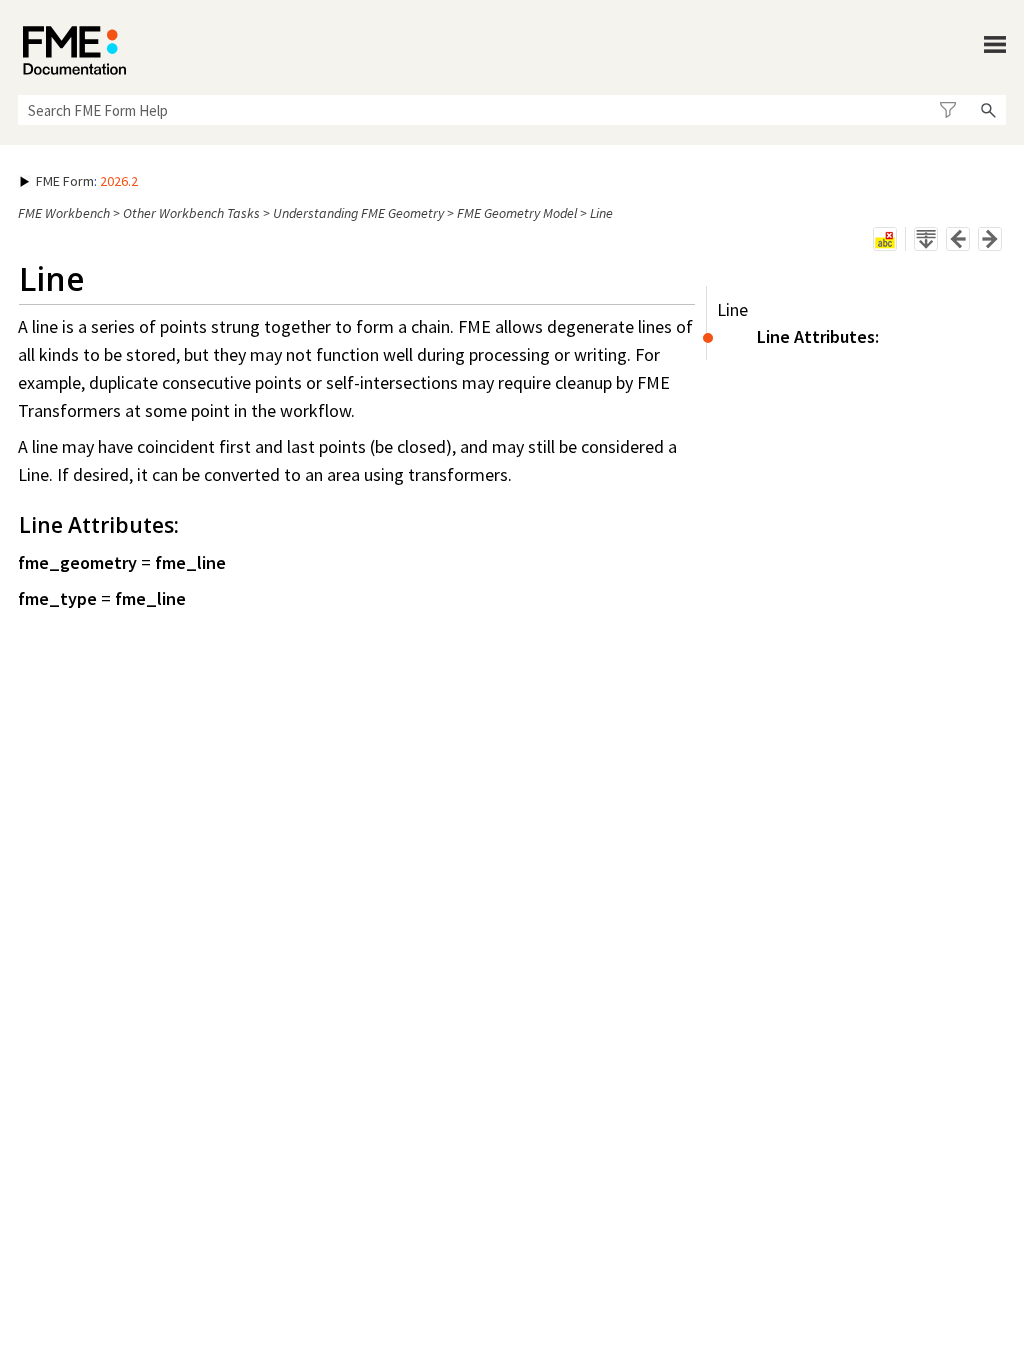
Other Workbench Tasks (191, 213)
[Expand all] (926, 239)
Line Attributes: (818, 336)
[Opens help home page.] (74, 50)
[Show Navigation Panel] (995, 45)
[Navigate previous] (958, 239)
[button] (947, 110)
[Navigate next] (990, 239)
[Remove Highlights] (885, 239)
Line (732, 309)
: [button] (87, 181)
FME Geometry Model (517, 213)
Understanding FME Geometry (358, 213)
